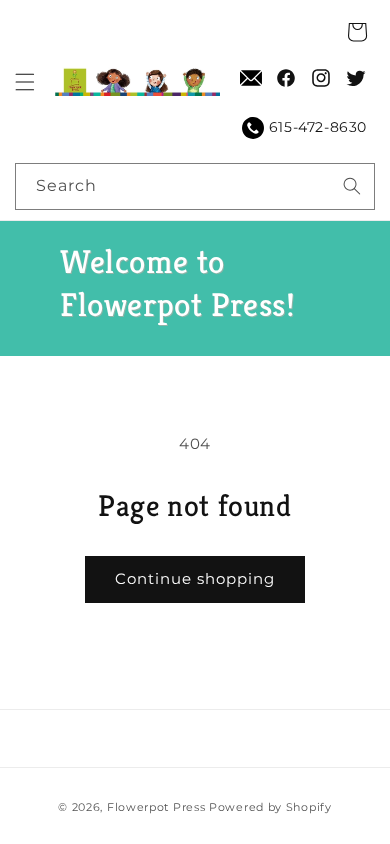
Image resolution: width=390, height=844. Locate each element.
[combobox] (195, 186)
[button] (25, 82)
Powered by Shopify (270, 807)
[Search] (352, 186)
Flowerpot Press (156, 807)
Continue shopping (195, 578)
